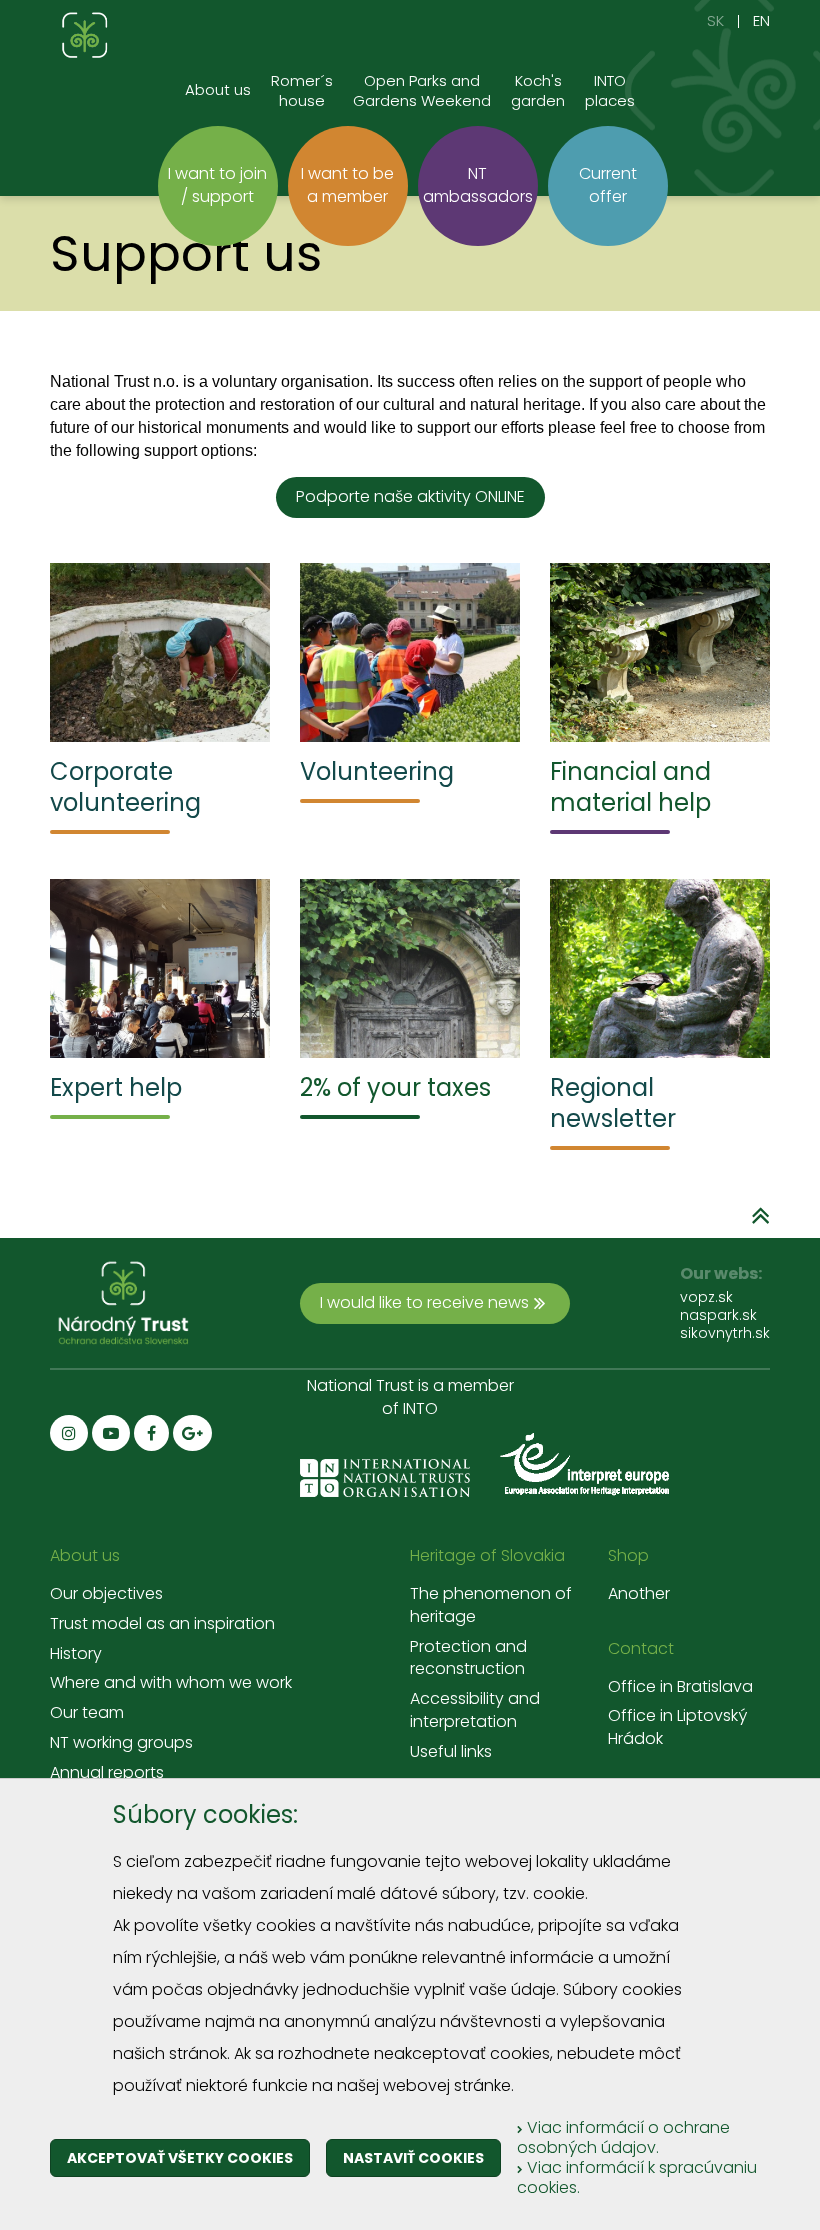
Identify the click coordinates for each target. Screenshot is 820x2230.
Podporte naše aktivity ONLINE (410, 496)
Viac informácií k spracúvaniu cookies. (637, 2177)
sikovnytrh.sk (725, 1333)
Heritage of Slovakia (487, 1556)
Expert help (116, 1087)
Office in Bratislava (680, 1687)
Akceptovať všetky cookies (180, 2158)
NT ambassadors (478, 185)
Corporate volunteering (125, 787)
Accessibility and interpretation (475, 1710)
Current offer (608, 185)
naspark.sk (718, 1315)
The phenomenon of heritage (491, 1605)
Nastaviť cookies (413, 2158)
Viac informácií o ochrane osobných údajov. (623, 2137)
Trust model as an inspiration (162, 1624)
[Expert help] (160, 968)
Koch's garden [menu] (538, 91)
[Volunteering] (410, 652)
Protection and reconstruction (468, 1658)
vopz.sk (706, 1297)
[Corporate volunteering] (160, 652)
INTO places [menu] (610, 91)
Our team (87, 1713)
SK (715, 20)
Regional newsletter (613, 1103)
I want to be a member (347, 185)
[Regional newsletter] (660, 968)
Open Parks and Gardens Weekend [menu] (422, 91)
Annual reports (107, 1773)
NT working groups (121, 1743)
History (76, 1654)
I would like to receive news (424, 1302)
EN (761, 20)
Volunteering (377, 771)
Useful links (451, 1752)
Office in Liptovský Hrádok (677, 1727)
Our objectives (106, 1594)
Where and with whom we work (171, 1683)
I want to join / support (217, 185)
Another (639, 1594)
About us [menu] (218, 89)
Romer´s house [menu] (302, 91)
